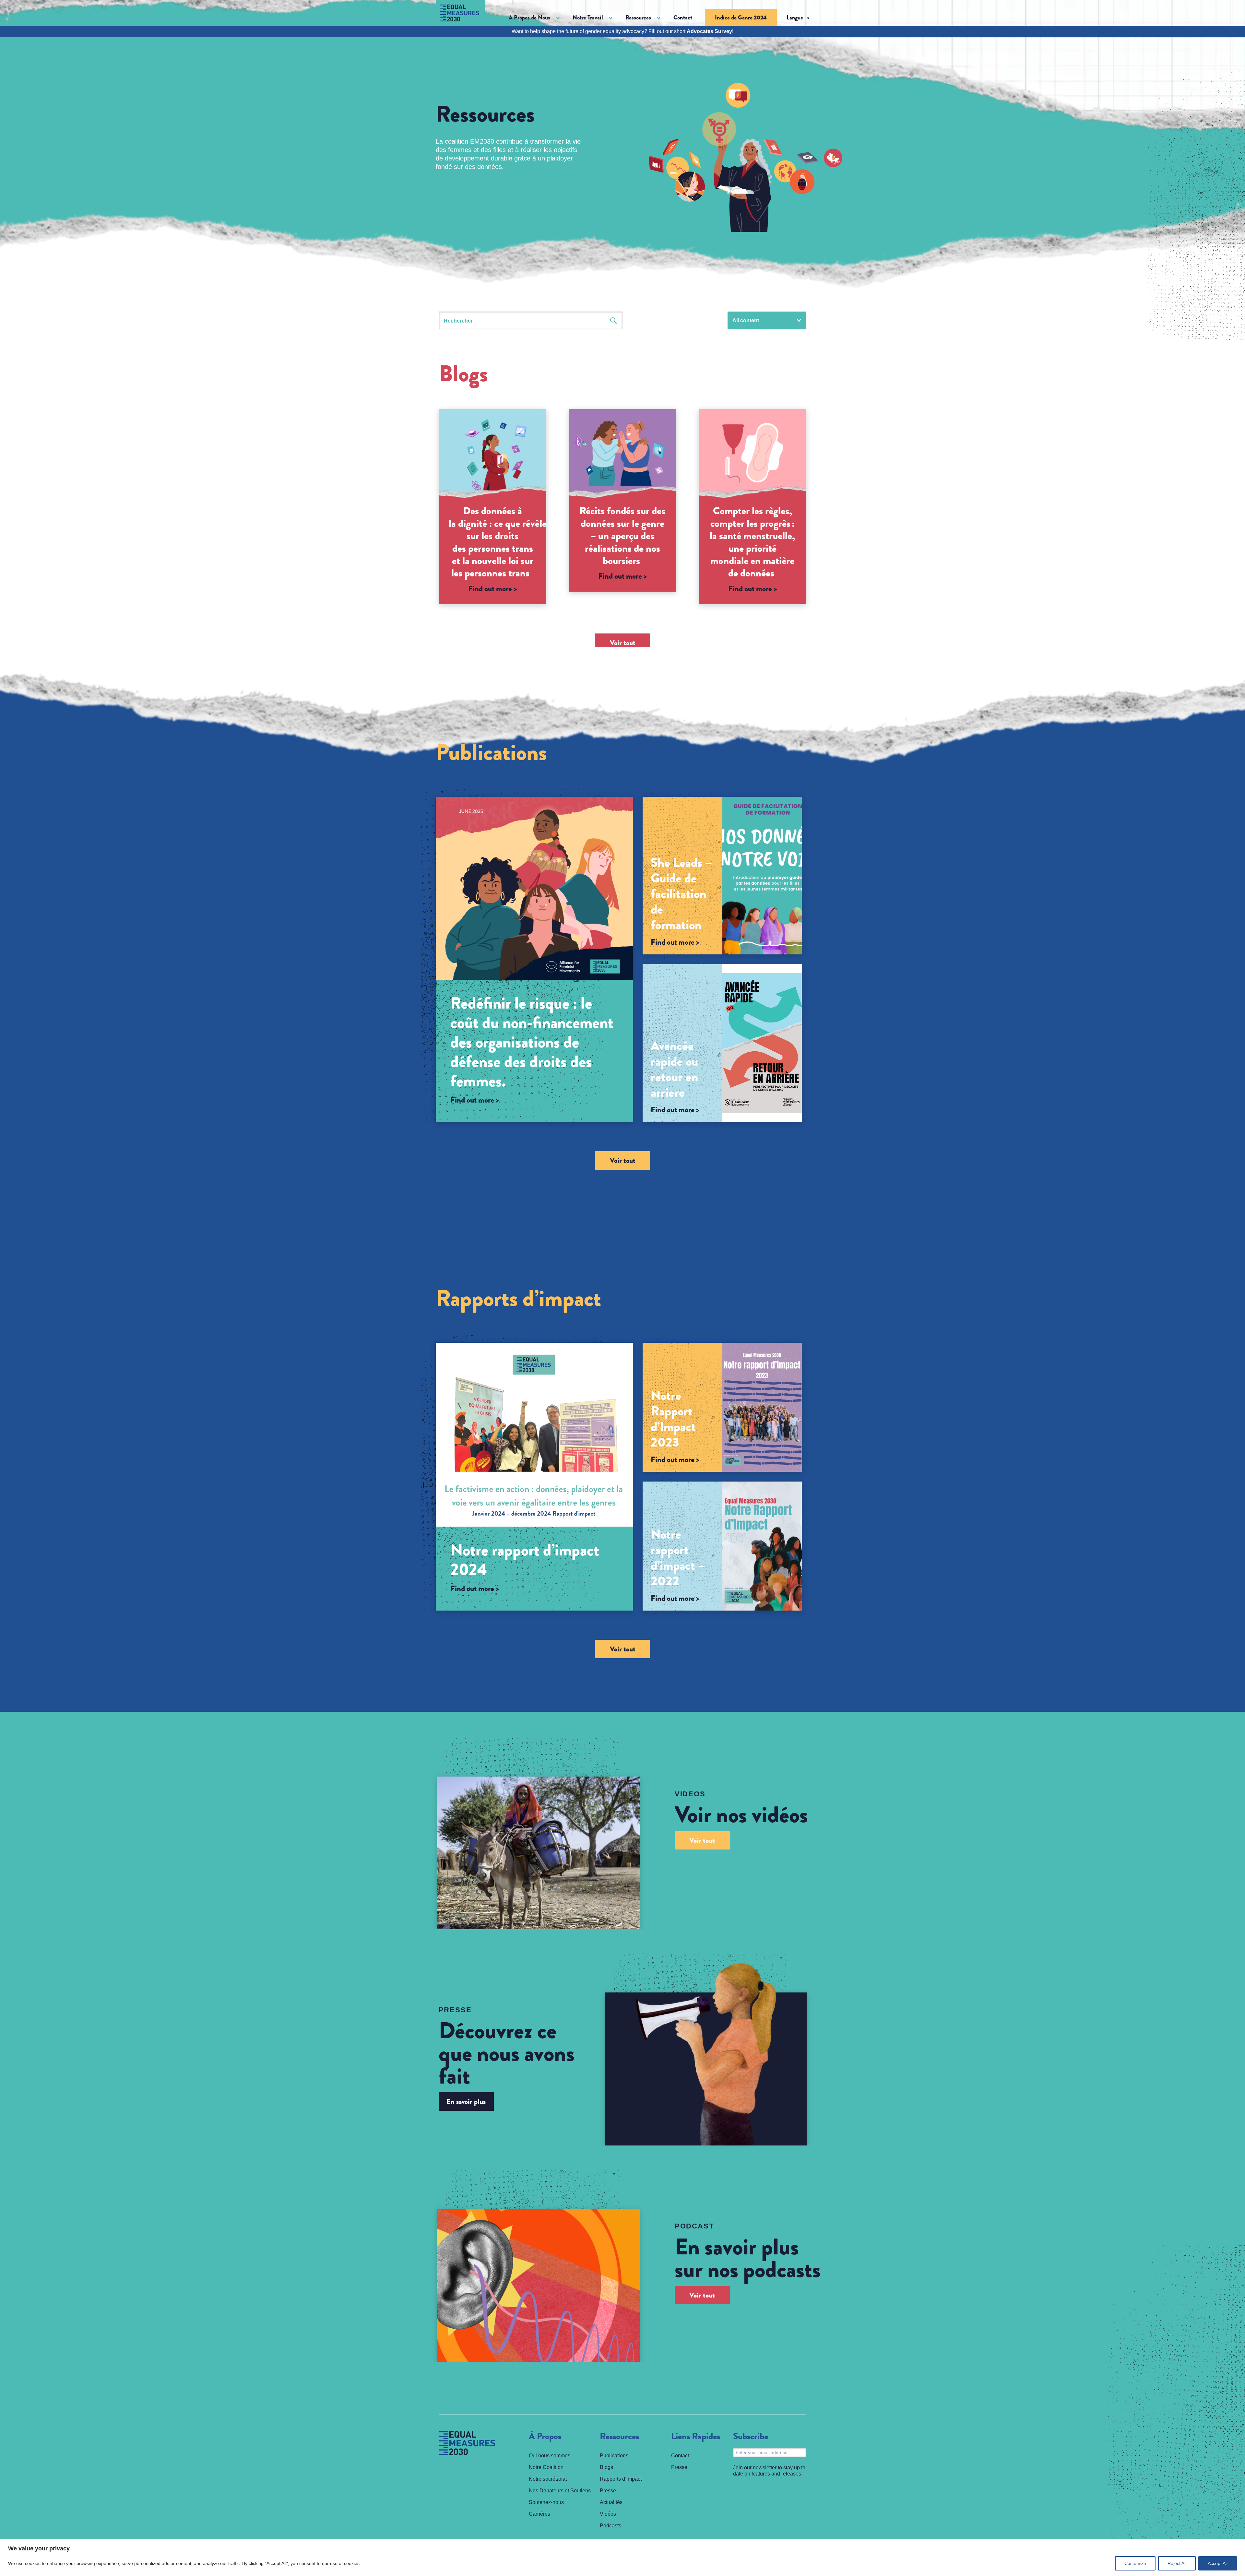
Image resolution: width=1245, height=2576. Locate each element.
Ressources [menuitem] (619, 2437)
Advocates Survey (709, 31)
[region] (622, 2557)
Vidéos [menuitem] (608, 2514)
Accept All (1218, 2563)
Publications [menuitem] (614, 2456)
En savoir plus (466, 2102)
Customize (1135, 2563)
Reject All (1177, 2563)
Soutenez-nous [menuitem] (546, 2502)
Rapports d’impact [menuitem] (621, 2479)
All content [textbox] (746, 320)
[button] (534, 18)
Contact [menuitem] (683, 18)
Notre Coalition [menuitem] (546, 2467)
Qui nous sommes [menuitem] (550, 2456)
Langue (795, 18)
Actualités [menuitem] (611, 2502)
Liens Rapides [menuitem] (696, 2437)
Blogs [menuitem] (606, 2467)
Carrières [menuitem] (539, 2514)
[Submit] (614, 320)
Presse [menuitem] (608, 2491)
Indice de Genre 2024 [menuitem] (741, 18)
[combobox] (767, 320)
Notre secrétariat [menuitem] (548, 2479)
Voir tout (623, 643)
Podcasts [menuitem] (611, 2526)
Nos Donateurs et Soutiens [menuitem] (560, 2491)
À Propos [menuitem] (545, 2437)
